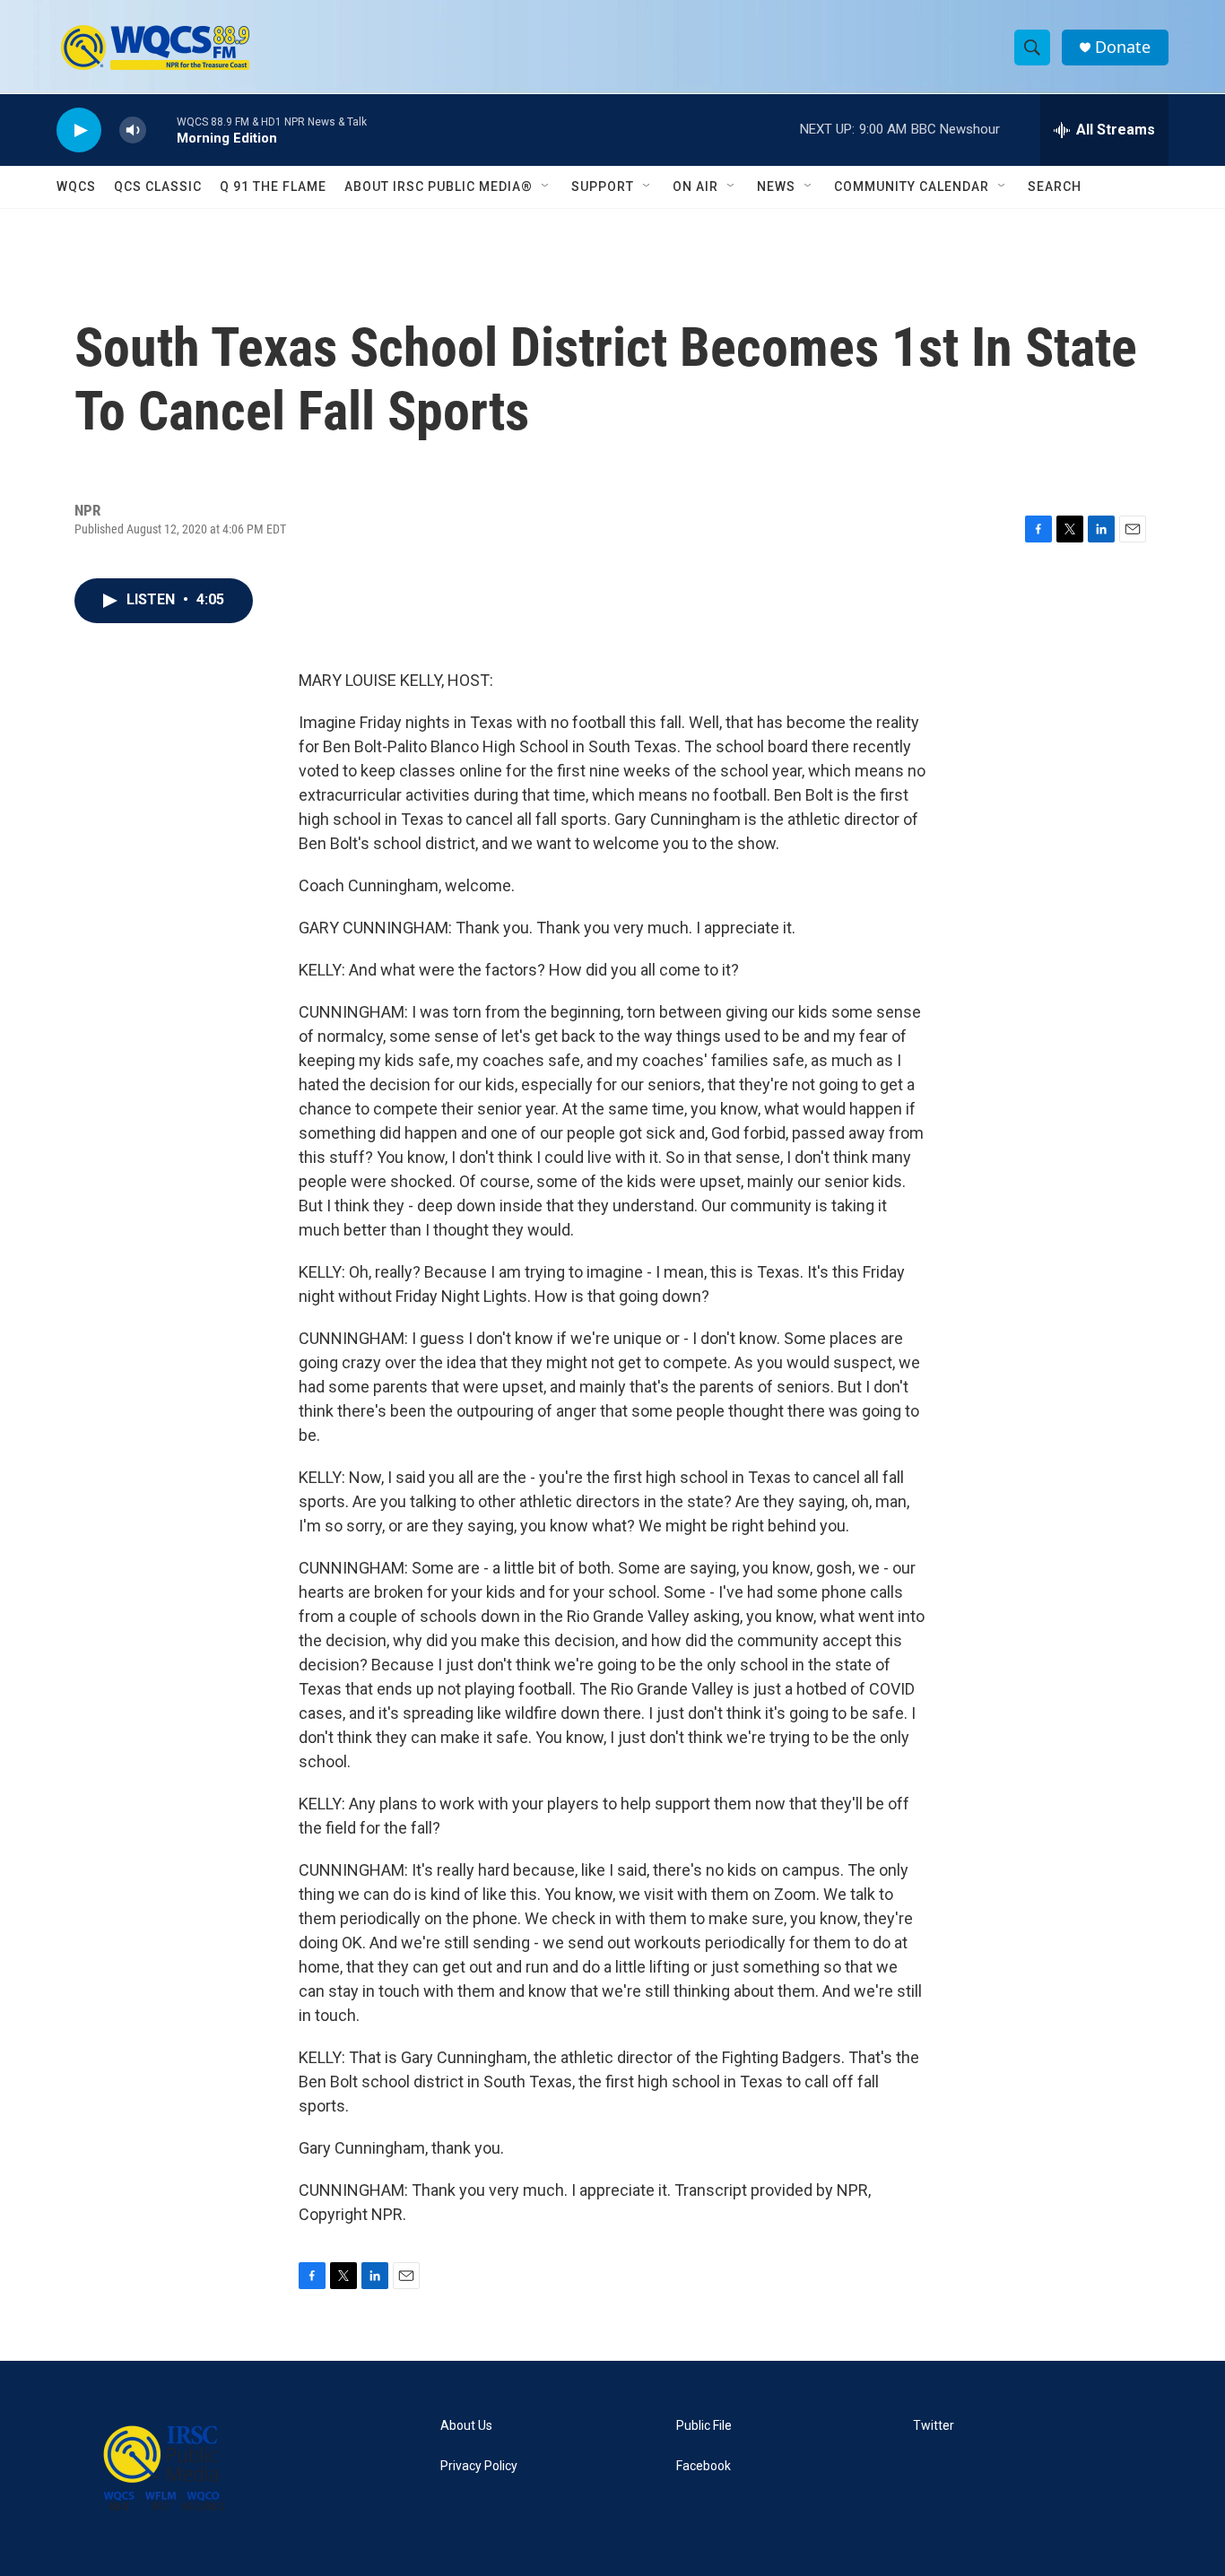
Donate (1123, 47)
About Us (466, 2426)
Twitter (934, 2426)
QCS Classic (158, 186)
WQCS (76, 186)
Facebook (704, 2466)
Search (1055, 186)
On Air (695, 186)
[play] (79, 130)
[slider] (161, 130)
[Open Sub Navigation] (546, 186)
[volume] (133, 130)
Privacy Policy (479, 2466)
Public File (704, 2426)
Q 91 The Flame (273, 186)
